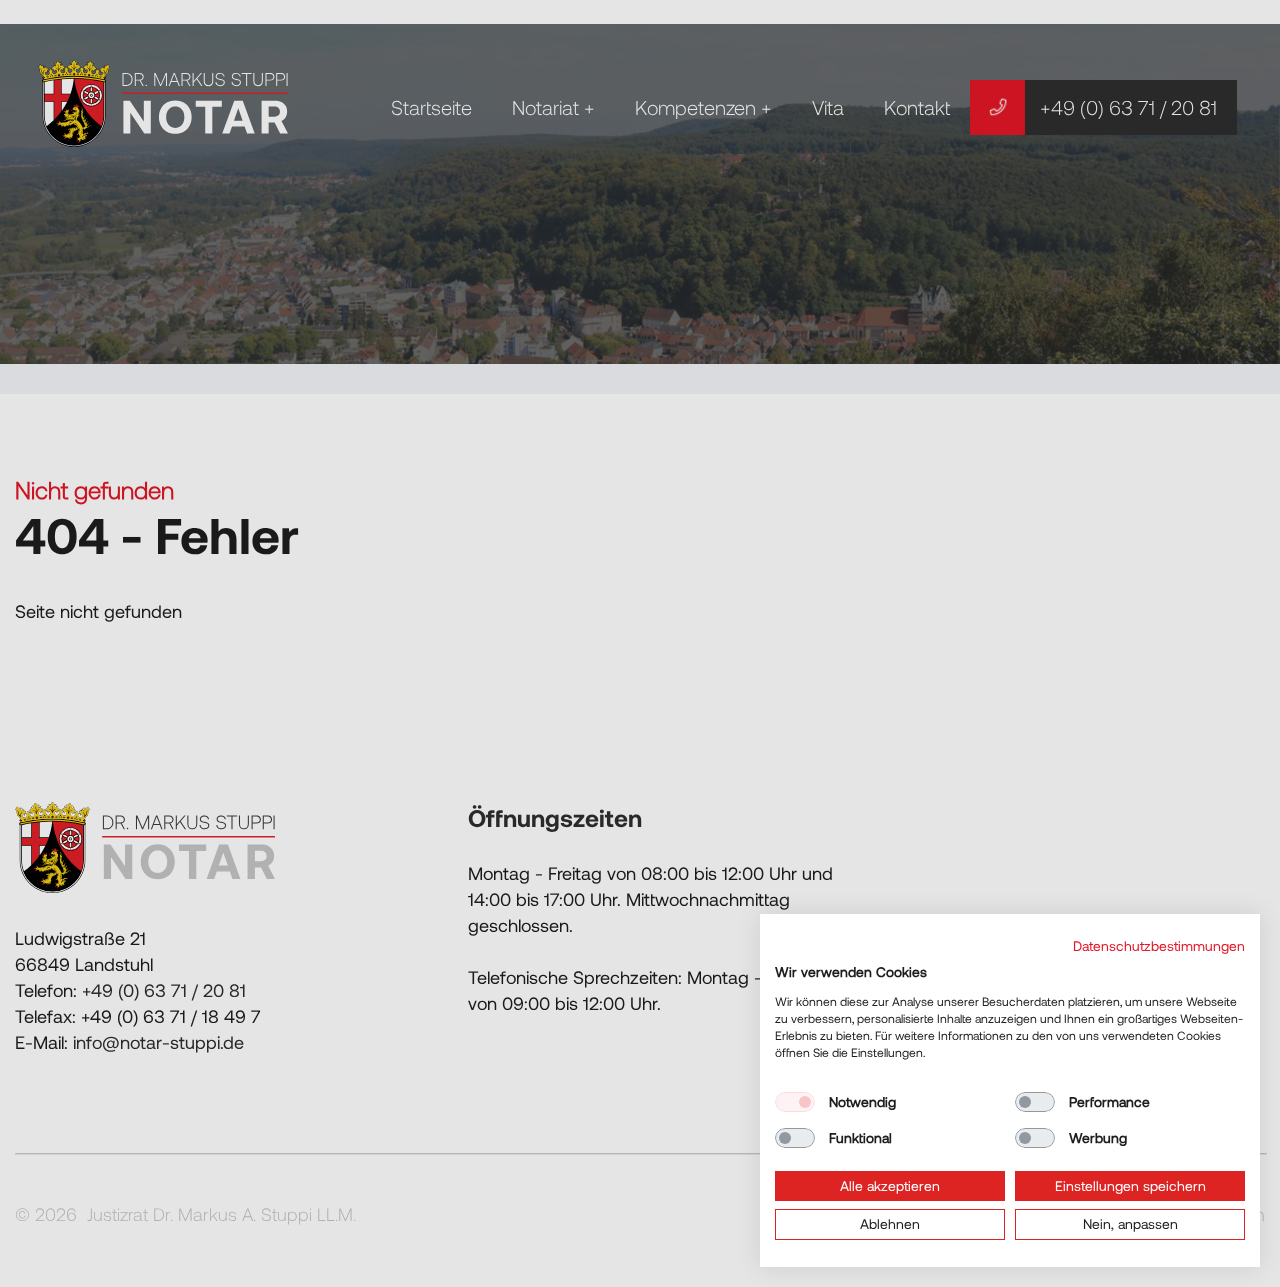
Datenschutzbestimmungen (1159, 945)
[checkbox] (795, 1102)
